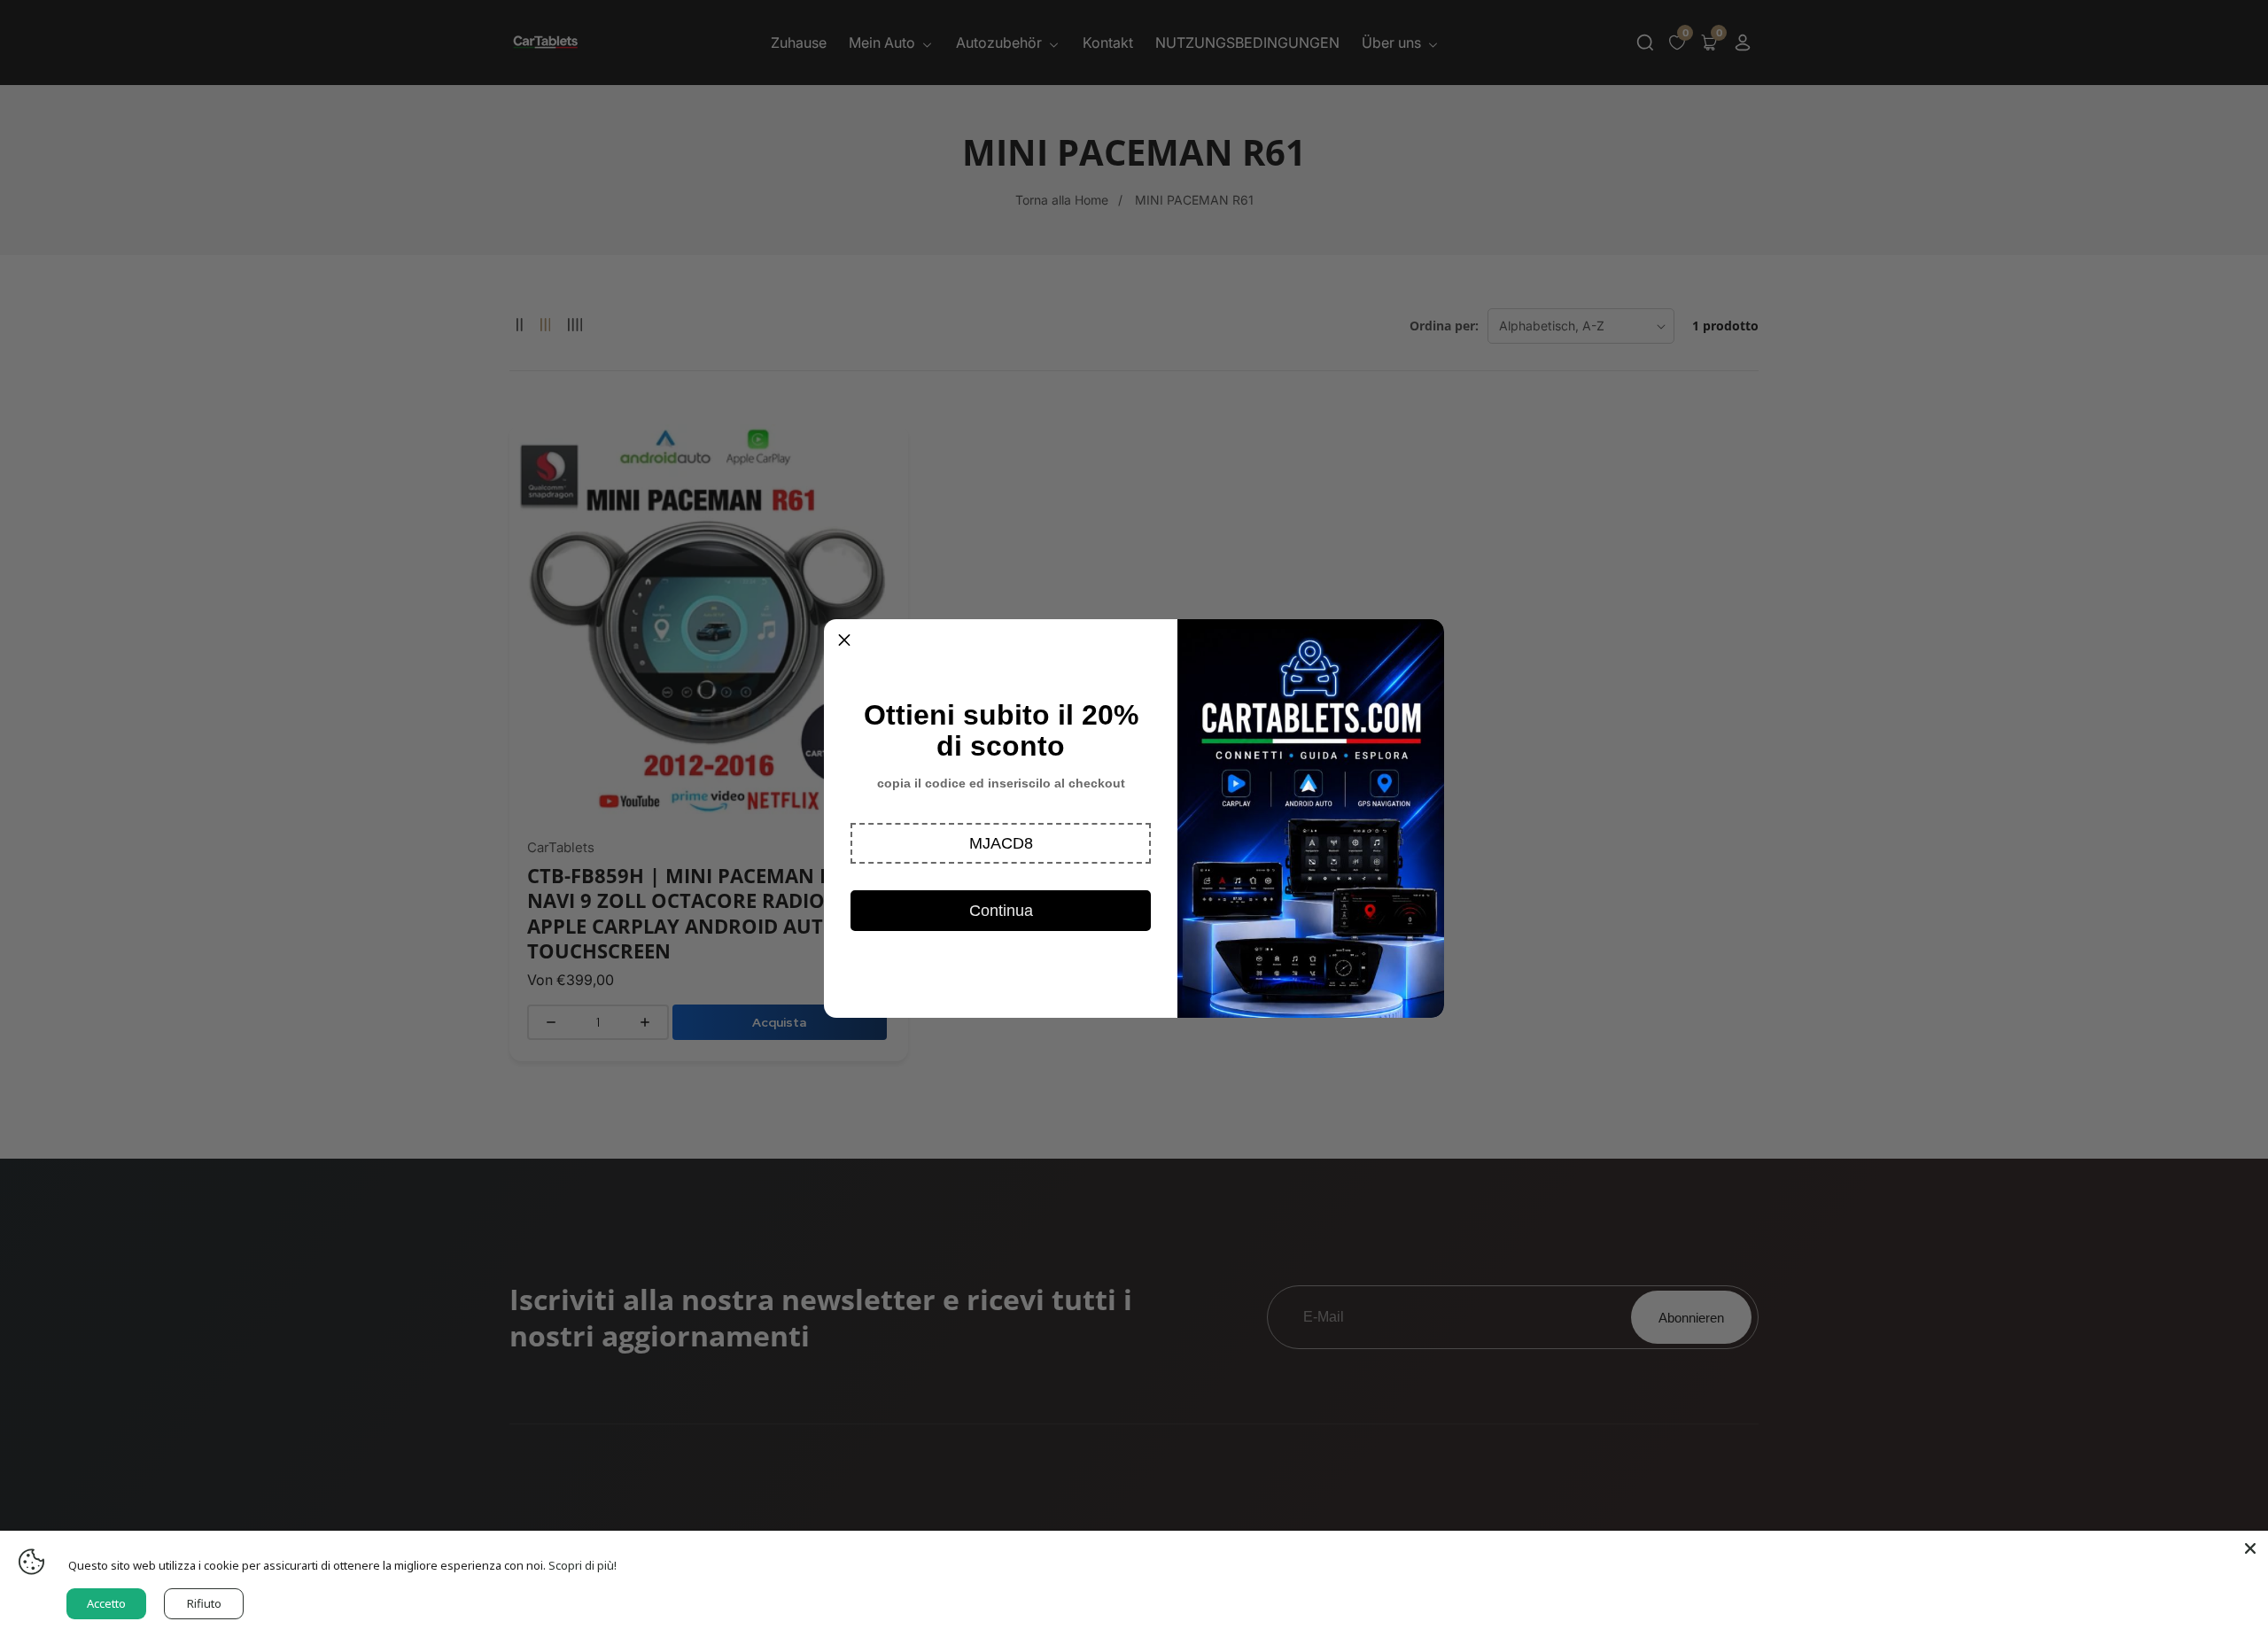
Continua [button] (1001, 911)
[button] (1001, 843)
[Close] (2250, 1548)
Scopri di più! (583, 1565)
